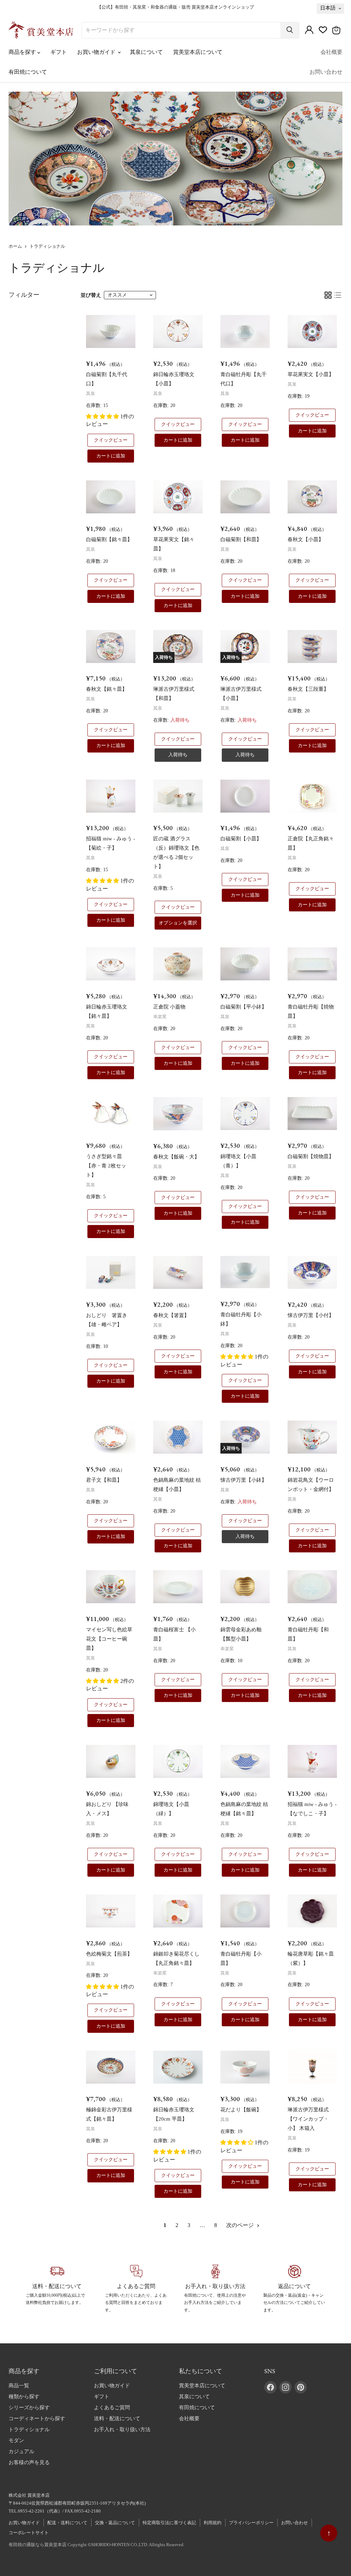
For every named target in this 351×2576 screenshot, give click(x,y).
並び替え (91, 295)
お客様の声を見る (29, 2462)
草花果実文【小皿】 (311, 374)
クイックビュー (111, 440)
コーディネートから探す (37, 2418)
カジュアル (21, 2451)
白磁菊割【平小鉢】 (244, 1007)
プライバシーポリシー (251, 2523)
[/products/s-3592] (245, 1587)
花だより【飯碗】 (241, 2110)
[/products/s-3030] (312, 497)
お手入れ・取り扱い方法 (122, 2429)
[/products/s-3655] (178, 1911)
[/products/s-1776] (111, 1437)
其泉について (146, 52)
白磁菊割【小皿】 (241, 839)
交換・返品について (115, 2523)
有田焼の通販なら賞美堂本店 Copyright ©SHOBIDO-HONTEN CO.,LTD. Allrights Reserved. (96, 2545)
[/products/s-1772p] (111, 1114)
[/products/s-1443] (312, 1761)
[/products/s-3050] (111, 2067)
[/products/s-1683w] (178, 796)
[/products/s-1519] (178, 1587)
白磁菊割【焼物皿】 (311, 1156)
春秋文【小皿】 (306, 539)
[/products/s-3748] (111, 1272)
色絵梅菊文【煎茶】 (109, 1954)
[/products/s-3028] (178, 1272)
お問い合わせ (326, 72)
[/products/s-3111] (111, 497)
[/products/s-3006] (312, 1272)
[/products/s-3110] (245, 796)
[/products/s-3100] (111, 1911)
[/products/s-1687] (245, 331)
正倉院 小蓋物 (169, 1007)
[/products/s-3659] (245, 1761)
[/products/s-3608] (178, 331)
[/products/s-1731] (312, 1911)
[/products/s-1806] (245, 2067)
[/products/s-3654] (178, 497)
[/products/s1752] (178, 964)
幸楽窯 (160, 1017)
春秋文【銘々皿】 (107, 689)
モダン (16, 2440)
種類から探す (24, 2397)
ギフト (59, 52)
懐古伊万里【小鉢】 (244, 1480)
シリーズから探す (29, 2408)
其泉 (90, 393)
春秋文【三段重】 (308, 689)
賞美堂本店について (198, 52)
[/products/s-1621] (178, 1761)
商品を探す (23, 52)
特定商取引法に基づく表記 (169, 2523)
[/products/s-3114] (245, 964)
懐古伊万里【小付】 (311, 1315)
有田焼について (28, 72)
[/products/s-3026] (178, 1114)
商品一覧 (19, 2386)
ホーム (15, 246)
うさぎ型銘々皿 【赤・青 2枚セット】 (106, 1166)
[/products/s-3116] (111, 331)
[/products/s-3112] (245, 497)
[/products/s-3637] (312, 1587)
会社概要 (331, 52)
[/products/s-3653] (111, 964)
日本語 (328, 8)
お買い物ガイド (97, 52)
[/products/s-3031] (111, 646)
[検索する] (290, 30)
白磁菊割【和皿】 (241, 539)
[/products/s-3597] (245, 1911)
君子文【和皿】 (104, 1480)
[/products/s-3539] (245, 1272)
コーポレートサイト (29, 2533)
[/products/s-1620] (245, 1114)
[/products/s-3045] (312, 646)
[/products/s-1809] (178, 2067)
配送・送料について (67, 2523)
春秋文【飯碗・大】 (176, 1157)
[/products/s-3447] (312, 1437)
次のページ (241, 2225)
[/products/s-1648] (178, 1437)
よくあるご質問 (112, 2408)
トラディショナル (29, 2429)
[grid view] (328, 295)
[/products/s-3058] (312, 2067)
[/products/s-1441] (111, 796)
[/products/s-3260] (111, 1587)
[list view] (338, 295)
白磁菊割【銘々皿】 (109, 539)
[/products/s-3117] (312, 1114)
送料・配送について (117, 2418)
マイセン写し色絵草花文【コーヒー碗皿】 (109, 1639)
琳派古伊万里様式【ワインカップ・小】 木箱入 (308, 2119)
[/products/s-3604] (312, 331)
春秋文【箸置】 (171, 1315)
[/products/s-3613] (312, 964)
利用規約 (213, 2523)
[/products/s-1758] (312, 796)
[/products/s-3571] (111, 1761)
